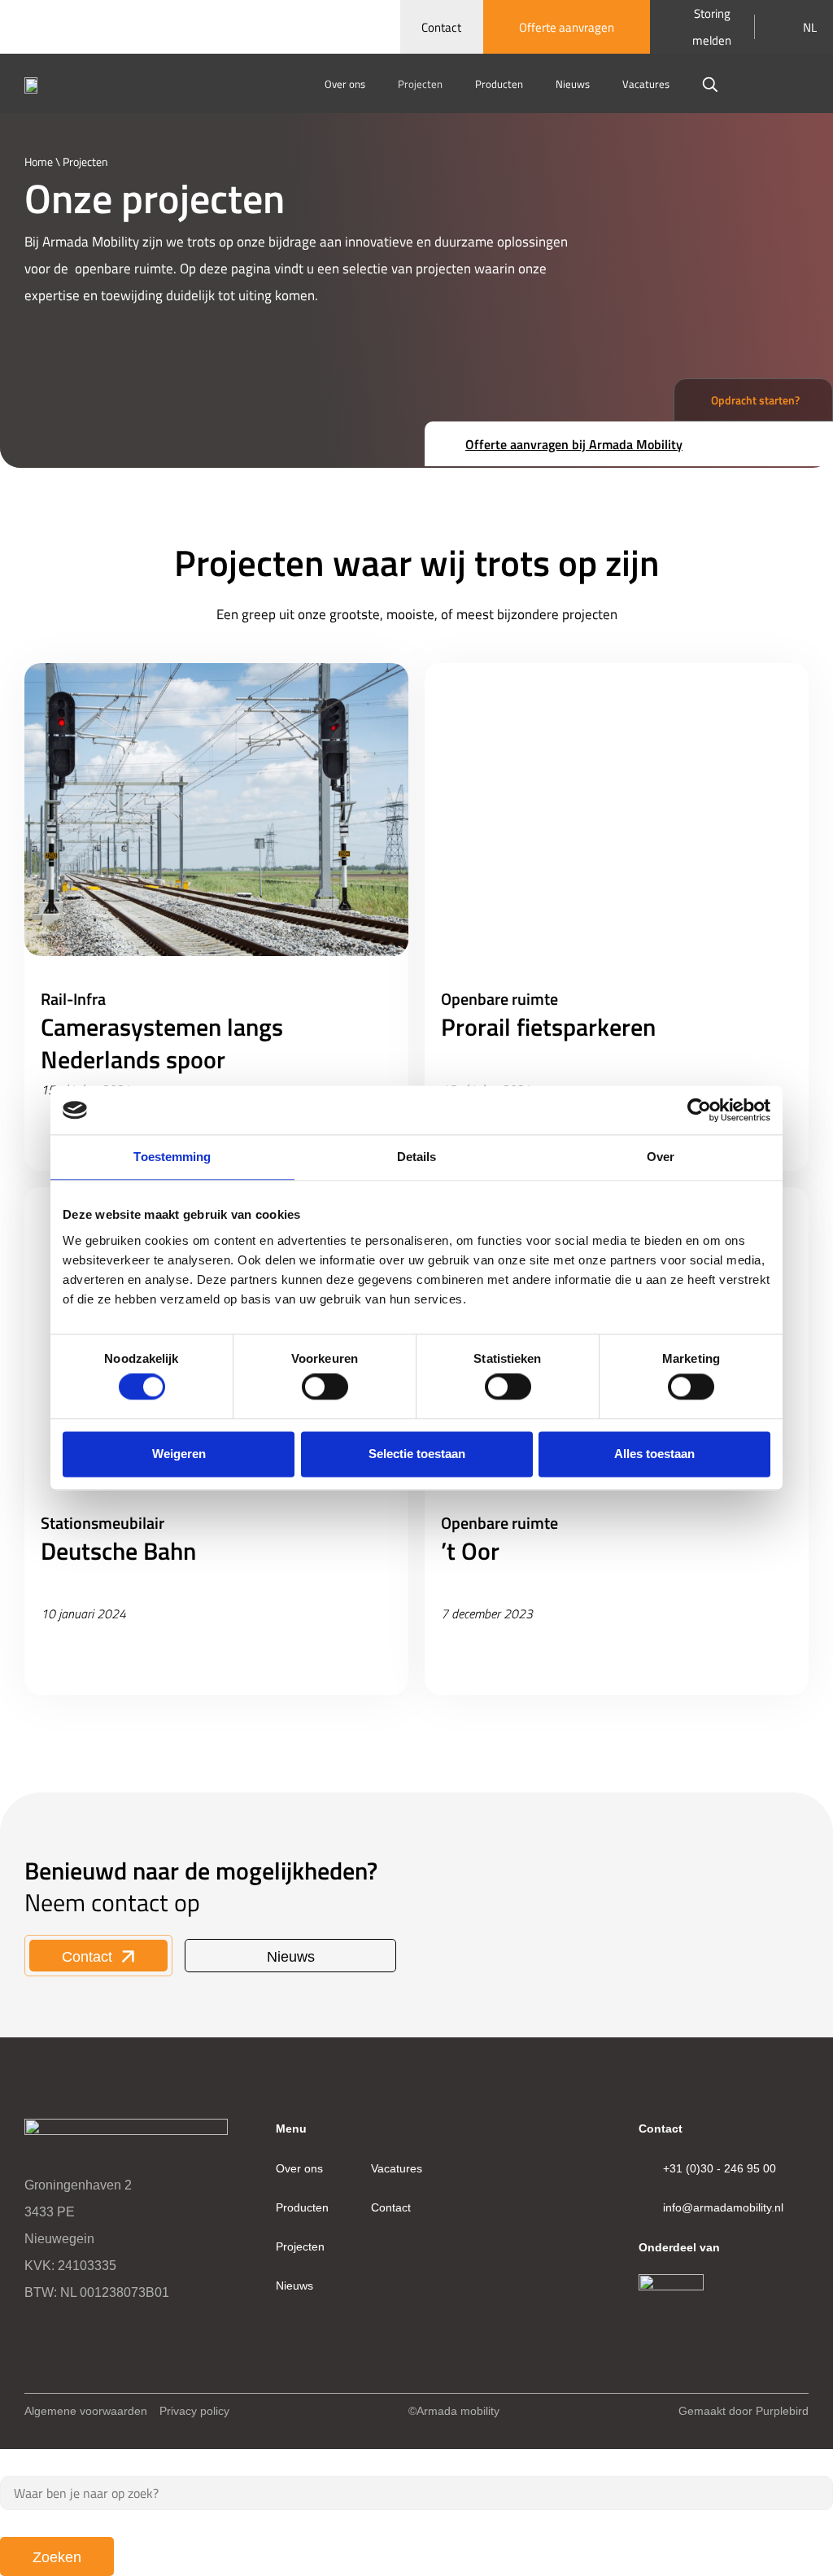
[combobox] (416, 2493)
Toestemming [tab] (172, 1157)
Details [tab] (417, 1157)
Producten (499, 84)
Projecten (420, 84)
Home (39, 161)
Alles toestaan (654, 1454)
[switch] (325, 1387)
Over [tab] (661, 1157)
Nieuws (573, 84)
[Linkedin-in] (33, 2330)
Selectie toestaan (417, 1454)
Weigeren (179, 1454)
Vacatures (646, 84)
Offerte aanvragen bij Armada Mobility (574, 444)
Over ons (345, 84)
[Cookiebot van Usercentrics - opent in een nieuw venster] (699, 1110)
